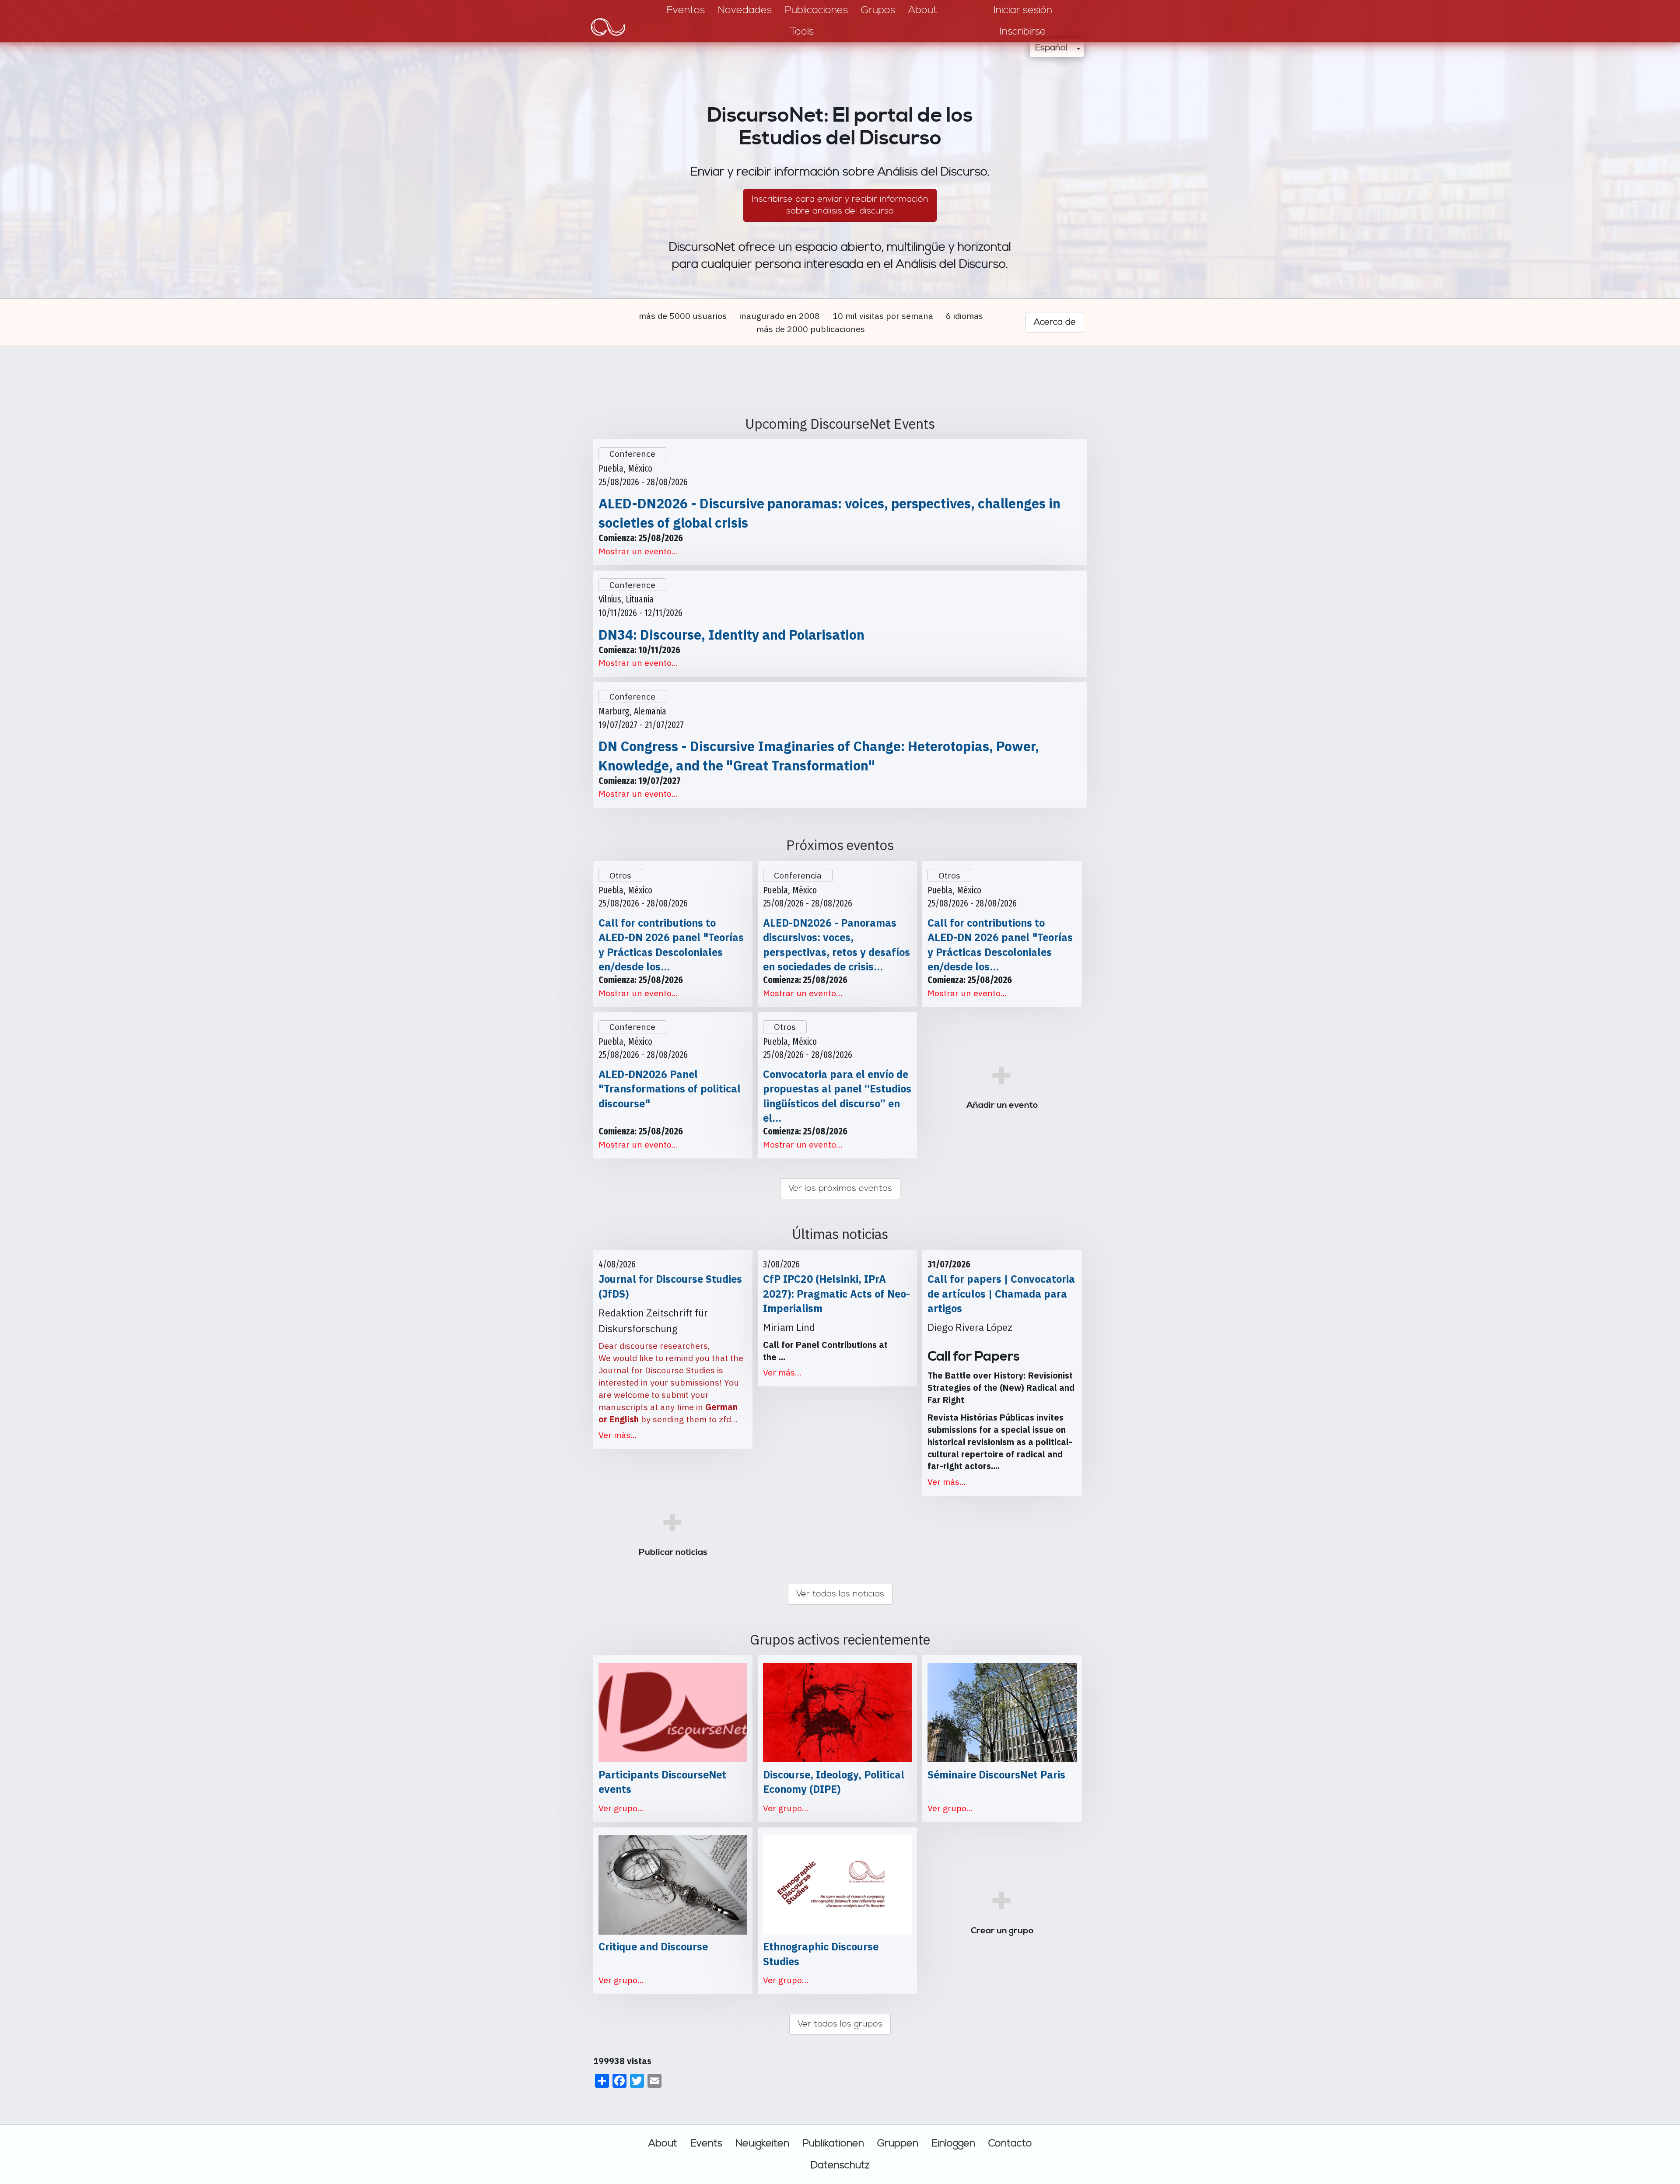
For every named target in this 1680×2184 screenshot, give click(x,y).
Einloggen (953, 2143)
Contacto (1010, 2143)
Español (1051, 48)
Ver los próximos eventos (840, 1188)
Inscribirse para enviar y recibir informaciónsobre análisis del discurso (840, 205)
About (663, 2143)
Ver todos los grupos (840, 2024)
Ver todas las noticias (840, 1594)
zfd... (728, 1419)
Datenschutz (840, 2165)
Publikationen (833, 2143)
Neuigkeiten (762, 2143)
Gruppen (898, 2143)
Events (706, 2143)
